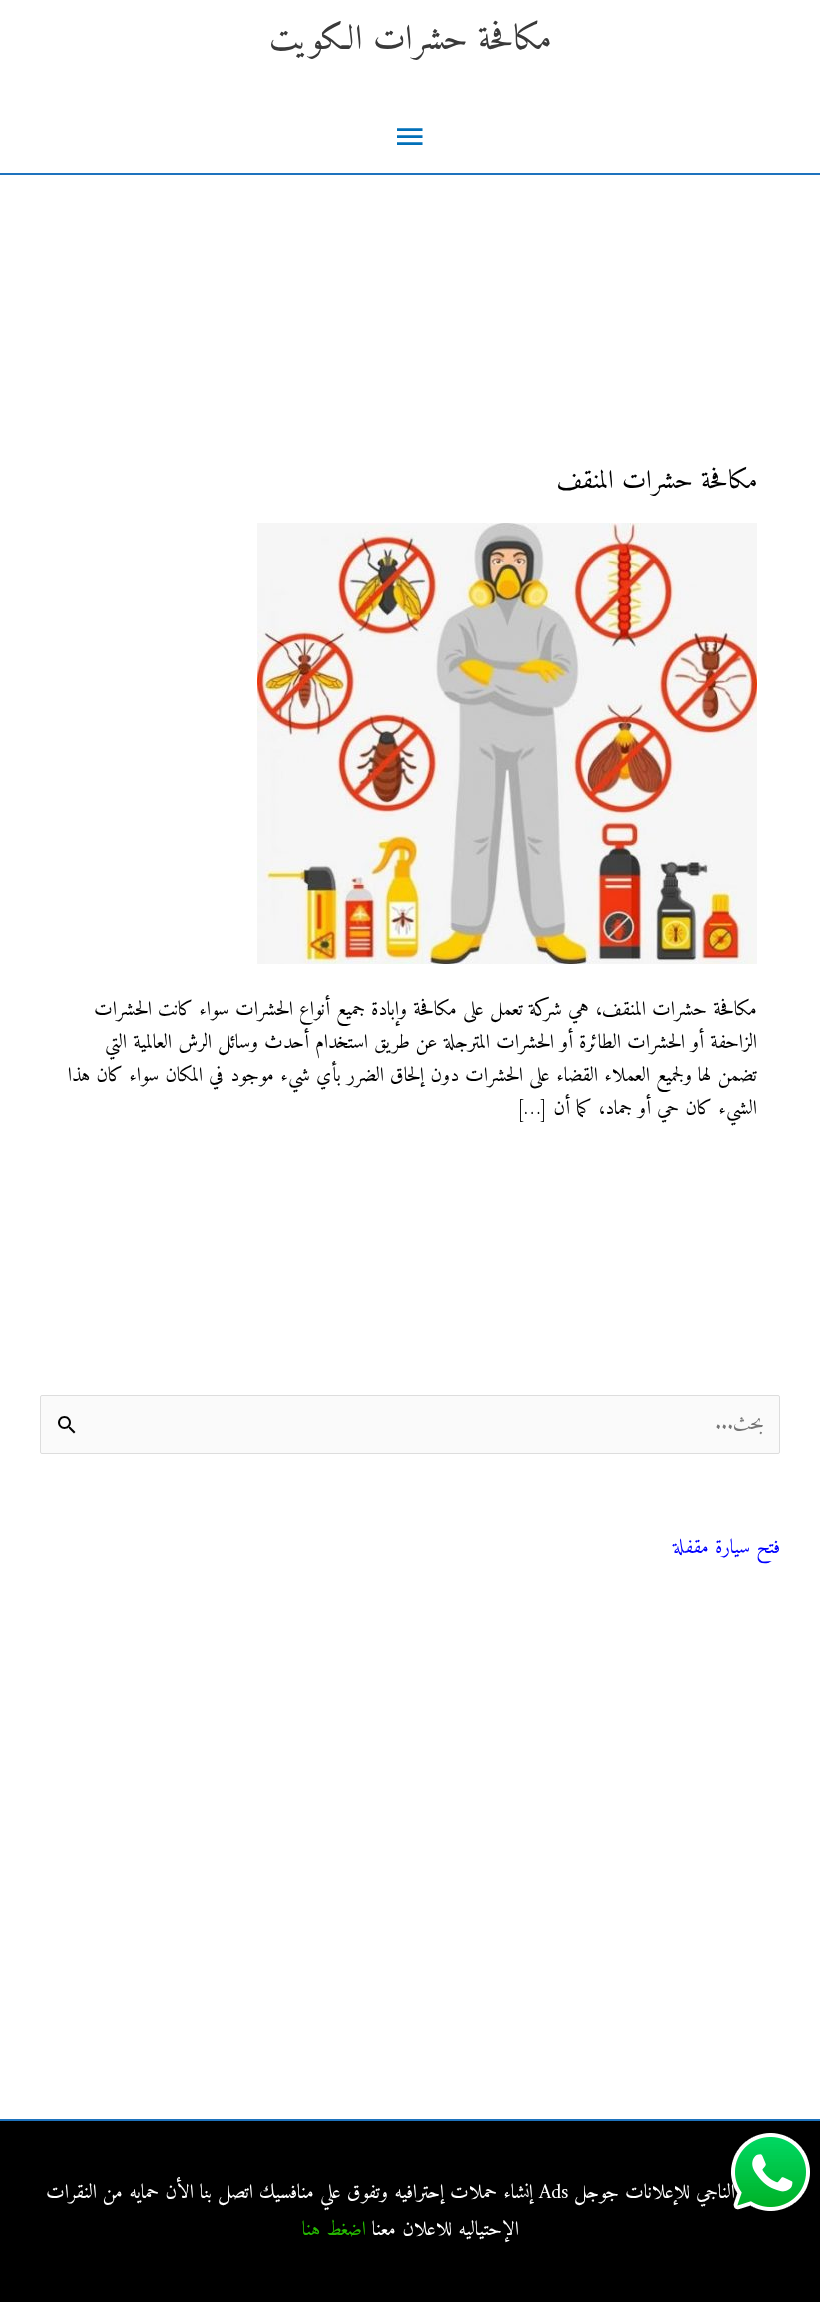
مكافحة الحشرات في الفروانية (687, 1913)
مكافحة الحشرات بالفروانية (695, 1868)
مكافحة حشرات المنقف (656, 481)
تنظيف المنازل (734, 1682)
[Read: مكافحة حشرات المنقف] (507, 743)
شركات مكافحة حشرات (700, 1727)
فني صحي (752, 1522)
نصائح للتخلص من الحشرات (689, 1772)
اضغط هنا (334, 2230)
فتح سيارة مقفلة (726, 1548)
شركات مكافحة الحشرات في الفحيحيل (653, 1958)
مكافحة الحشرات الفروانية (697, 2003)
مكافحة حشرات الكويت (410, 40)
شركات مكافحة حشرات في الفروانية (661, 2048)
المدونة (760, 1637)
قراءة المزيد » (714, 1172)
